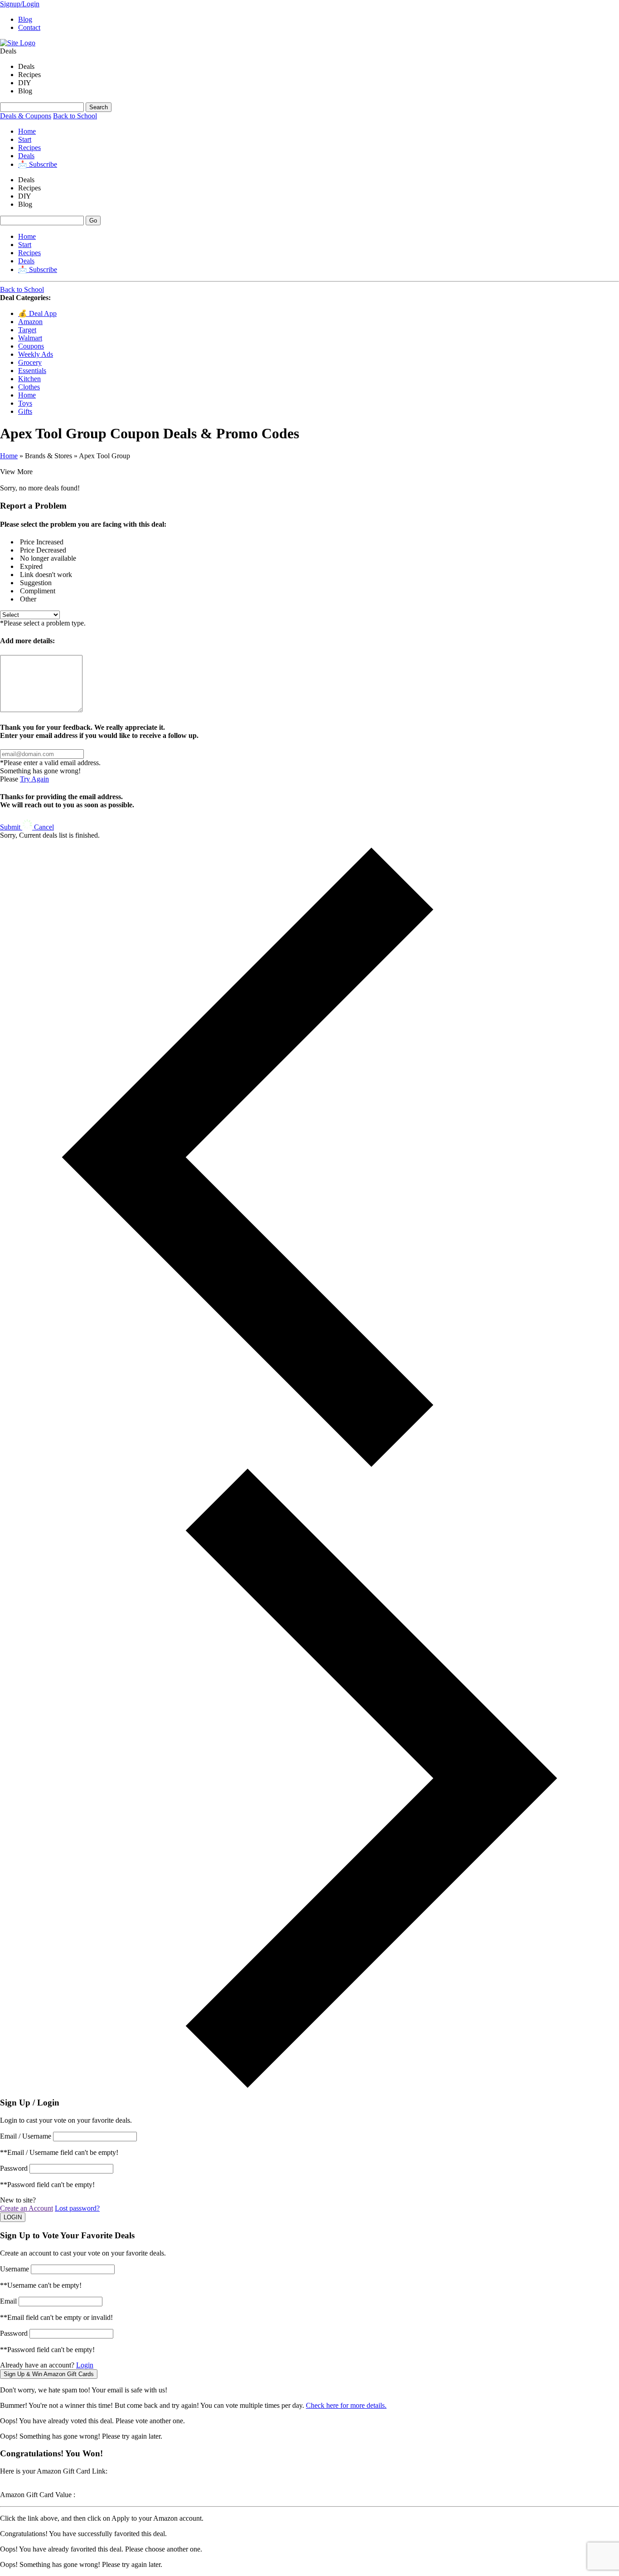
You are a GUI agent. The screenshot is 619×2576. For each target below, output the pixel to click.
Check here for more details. (346, 2405)
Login (85, 2365)
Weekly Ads (36, 354)
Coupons (31, 346)
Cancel (44, 827)
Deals (26, 156)
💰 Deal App (37, 313)
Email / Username (26, 2136)
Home (27, 131)
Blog (25, 19)
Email (8, 2301)
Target (27, 330)
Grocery (30, 362)
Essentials (32, 371)
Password (14, 2168)
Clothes (29, 387)
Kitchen (29, 379)
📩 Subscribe (38, 164)
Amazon (30, 322)
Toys (25, 403)
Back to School (75, 116)
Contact (29, 27)
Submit (11, 827)
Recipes (29, 148)
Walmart (30, 338)
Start (25, 139)
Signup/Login (20, 4)
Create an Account (27, 2208)
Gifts (25, 411)
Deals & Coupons (26, 116)
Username (15, 2269)
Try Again (34, 779)
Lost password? (77, 2208)
